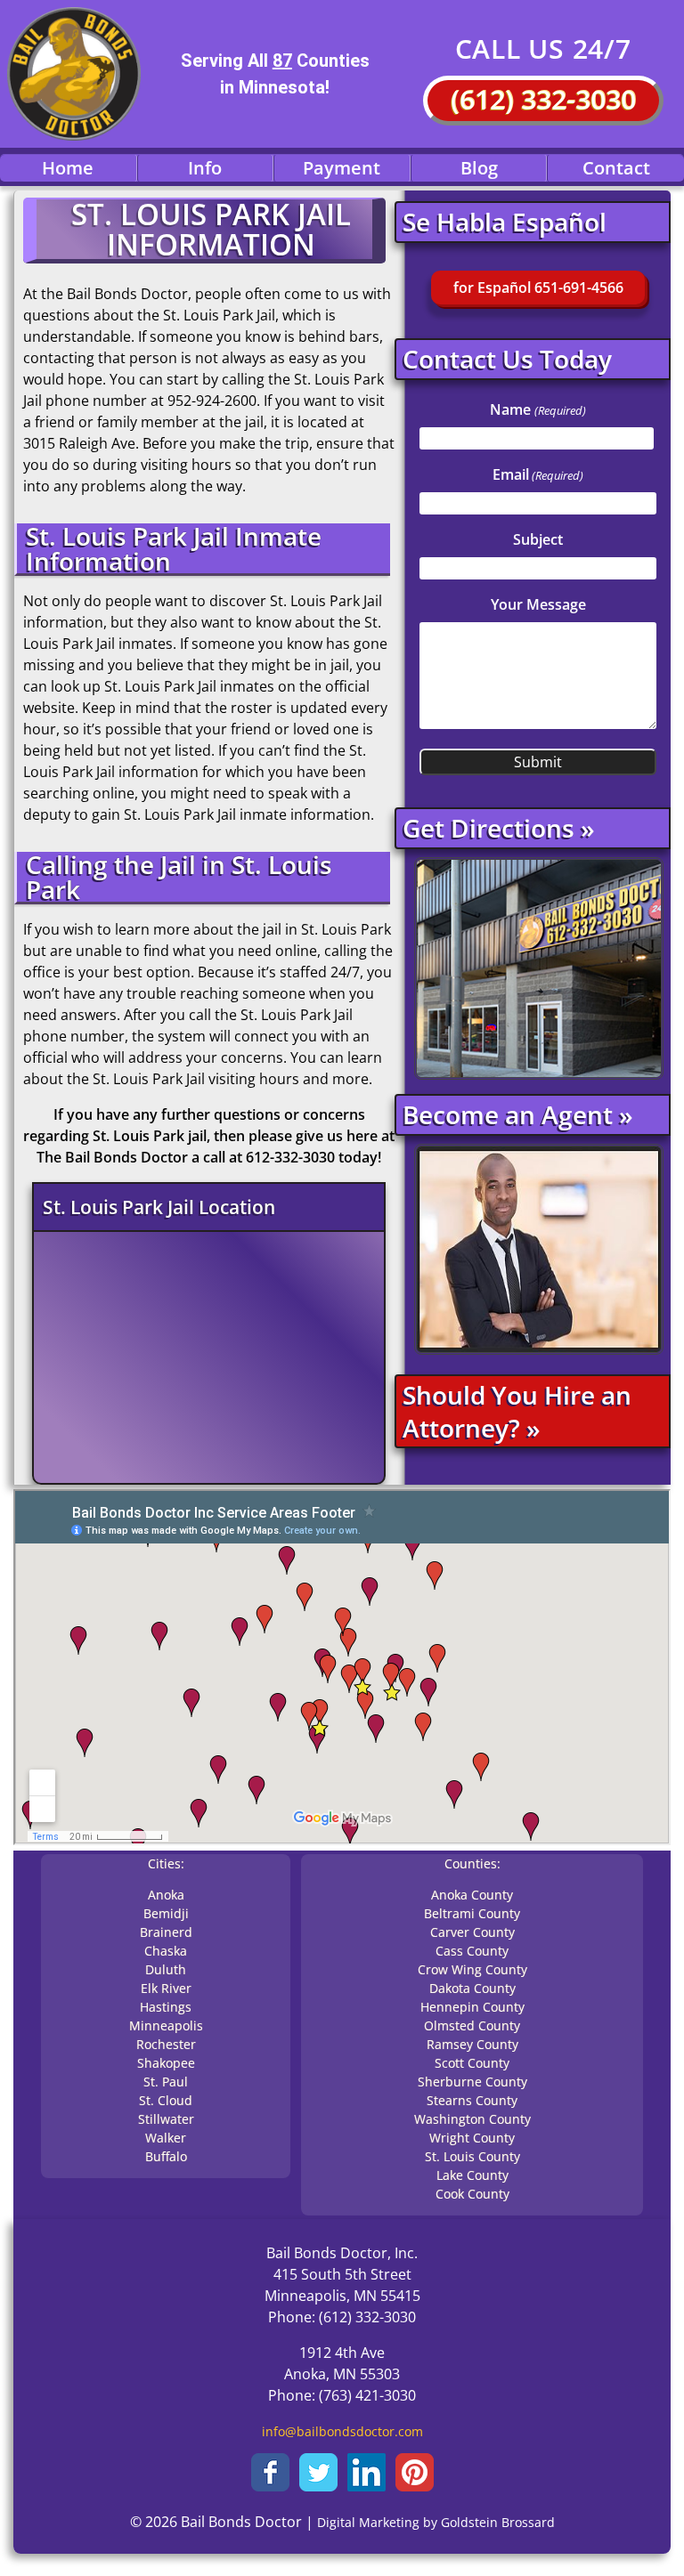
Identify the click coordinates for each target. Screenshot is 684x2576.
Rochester (166, 2044)
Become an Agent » (518, 1114)
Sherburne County (472, 2082)
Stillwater (166, 2119)
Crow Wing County (472, 1969)
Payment (342, 168)
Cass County (472, 1951)
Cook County (472, 2194)
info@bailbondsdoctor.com (342, 2431)
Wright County (472, 2138)
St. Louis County (472, 2156)
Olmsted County (472, 2025)
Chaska (166, 1951)
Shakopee (166, 2063)
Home (68, 168)
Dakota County (472, 1988)
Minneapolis (166, 2025)
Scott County (472, 2063)
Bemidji (166, 1913)
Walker (166, 2138)
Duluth (166, 1969)
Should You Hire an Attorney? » (517, 1411)
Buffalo (166, 2156)
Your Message (538, 604)
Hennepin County (472, 2007)
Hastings (166, 2007)
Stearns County (472, 2100)
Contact (616, 168)
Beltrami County (472, 1913)
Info (205, 168)
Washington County (472, 2119)
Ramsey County (472, 2044)
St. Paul (166, 2082)
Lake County (472, 2175)
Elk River (166, 1988)
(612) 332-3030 (543, 99)
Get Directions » (499, 828)
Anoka (166, 1895)
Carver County (472, 1932)
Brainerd (166, 1932)
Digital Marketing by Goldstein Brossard (436, 2522)
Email (538, 474)
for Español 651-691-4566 (538, 288)
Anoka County (472, 1895)
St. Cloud (166, 2100)
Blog (479, 168)
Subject (538, 539)
